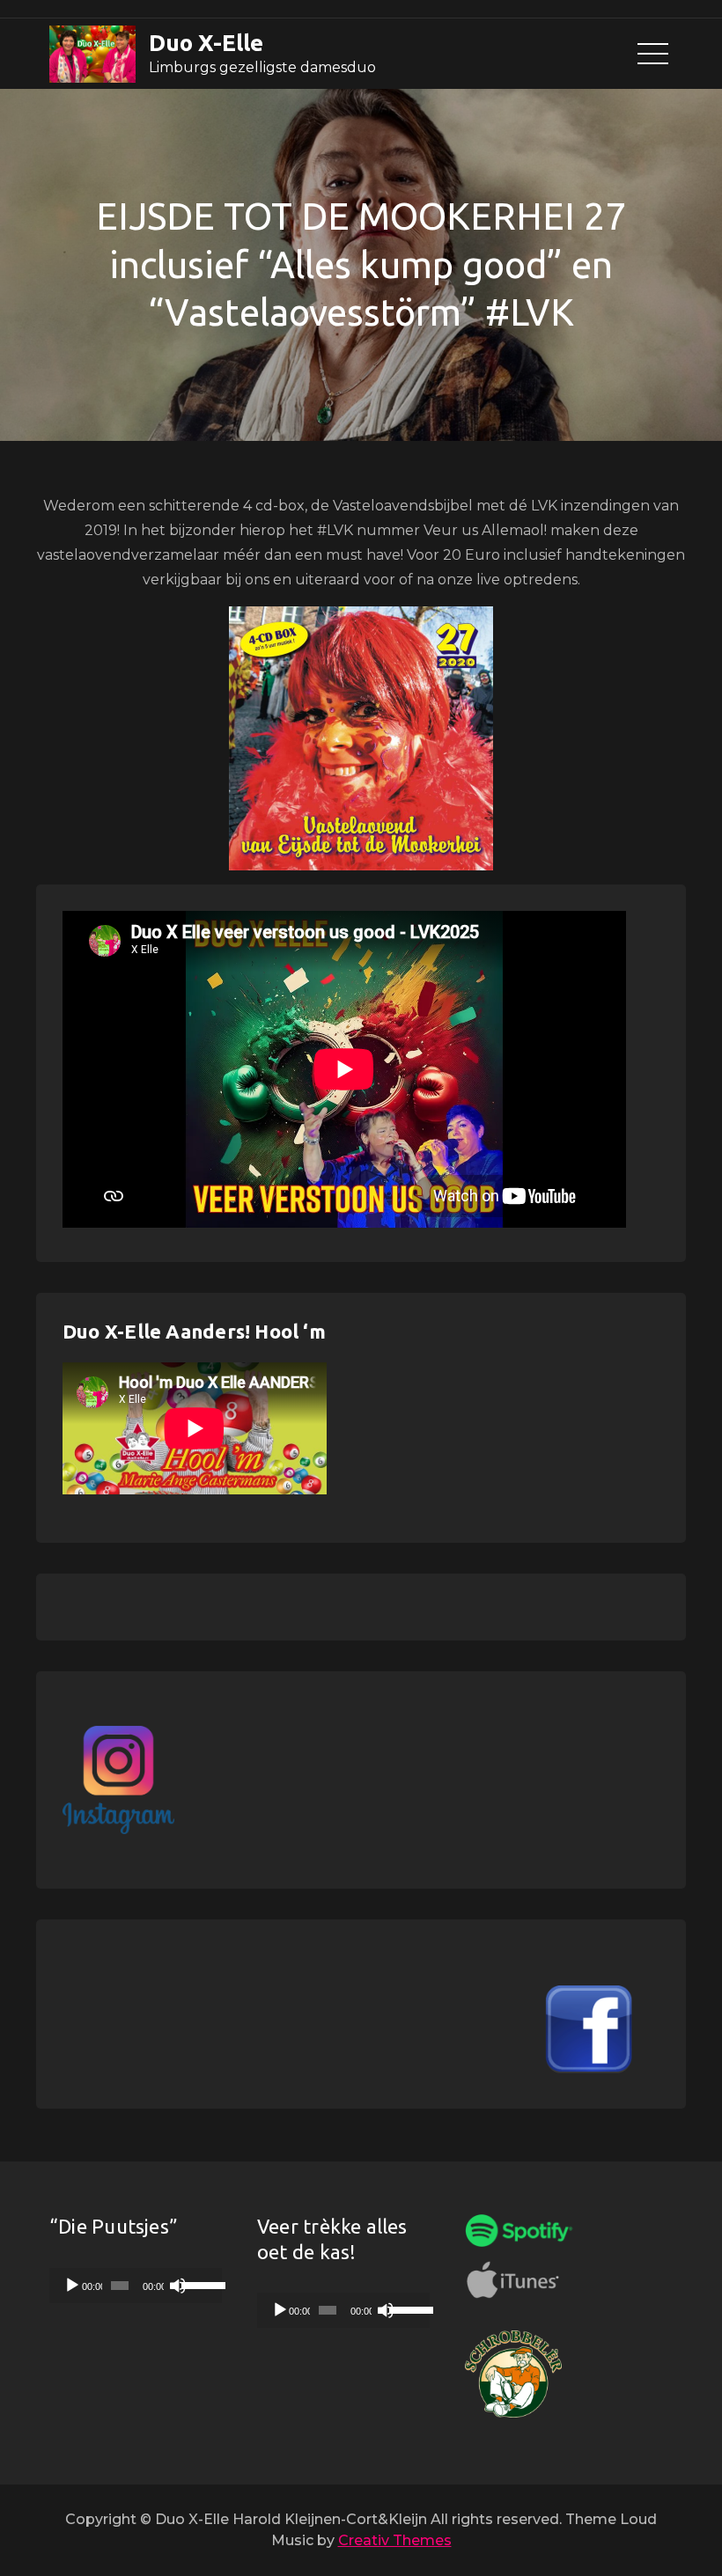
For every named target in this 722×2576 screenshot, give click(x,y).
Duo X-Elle (206, 43)
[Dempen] (178, 2286)
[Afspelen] (72, 2286)
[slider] (197, 2284)
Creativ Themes (395, 2540)
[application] (136, 2286)
